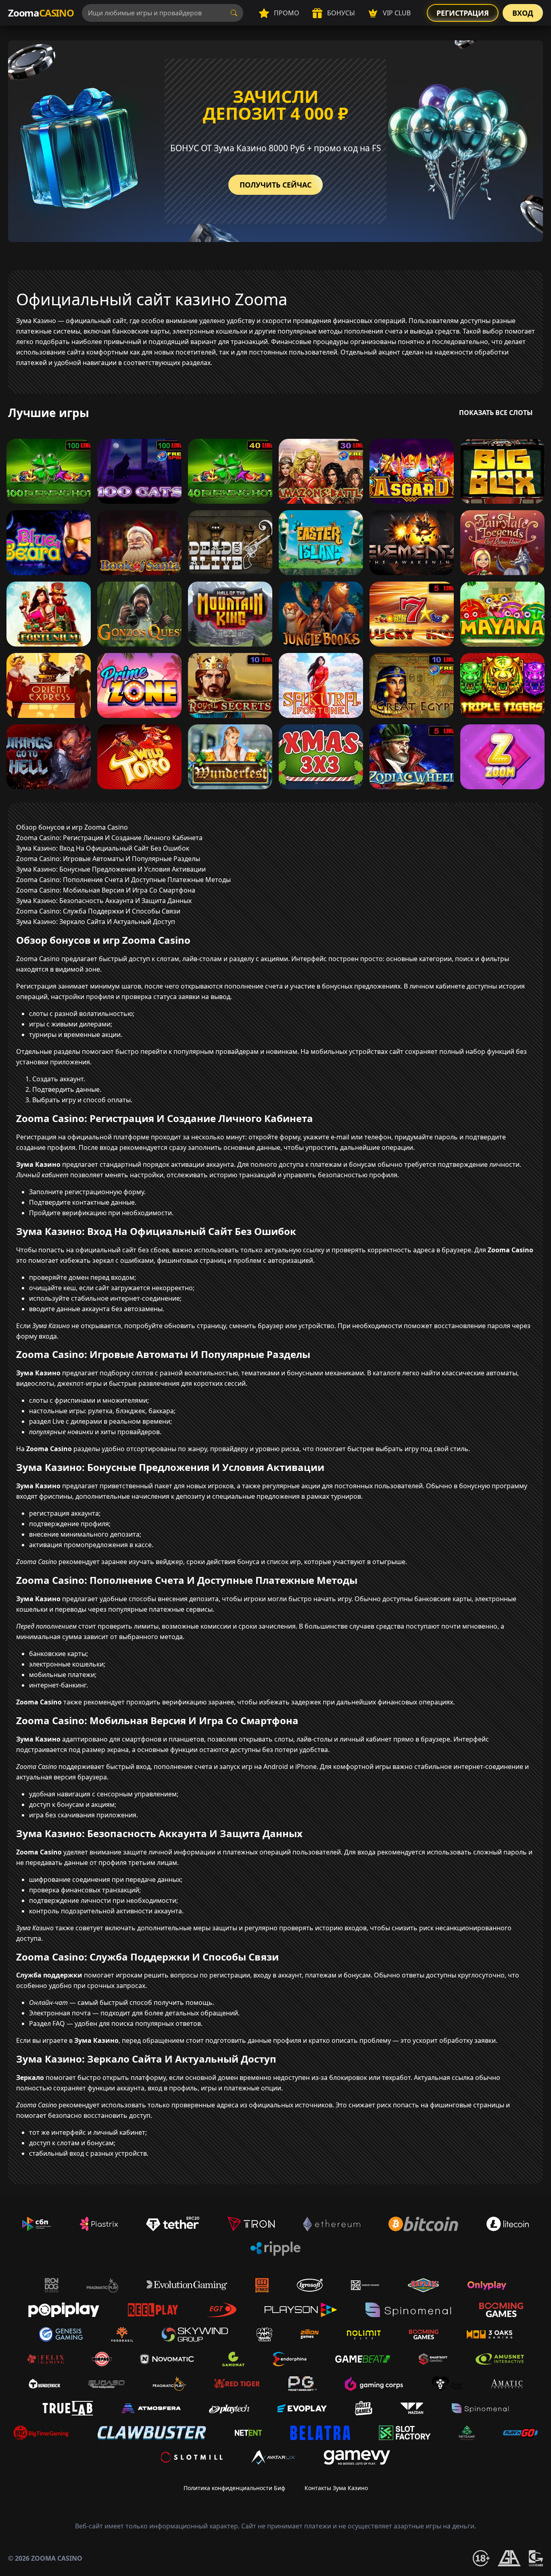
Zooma (41, 13)
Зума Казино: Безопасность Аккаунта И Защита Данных (104, 901)
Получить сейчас (275, 185)
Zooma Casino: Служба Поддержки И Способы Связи (98, 911)
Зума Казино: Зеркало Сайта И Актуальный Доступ (96, 922)
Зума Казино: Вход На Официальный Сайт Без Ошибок (103, 848)
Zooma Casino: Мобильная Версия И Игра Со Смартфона (106, 890)
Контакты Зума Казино (336, 2488)
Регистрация (463, 13)
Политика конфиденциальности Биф (234, 2488)
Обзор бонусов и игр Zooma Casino (72, 827)
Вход (523, 13)
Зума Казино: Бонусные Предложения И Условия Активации (111, 869)
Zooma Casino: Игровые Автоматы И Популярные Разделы (108, 859)
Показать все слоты (496, 413)
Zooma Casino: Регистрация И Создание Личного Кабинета (109, 838)
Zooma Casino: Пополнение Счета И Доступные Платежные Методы (123, 880)
